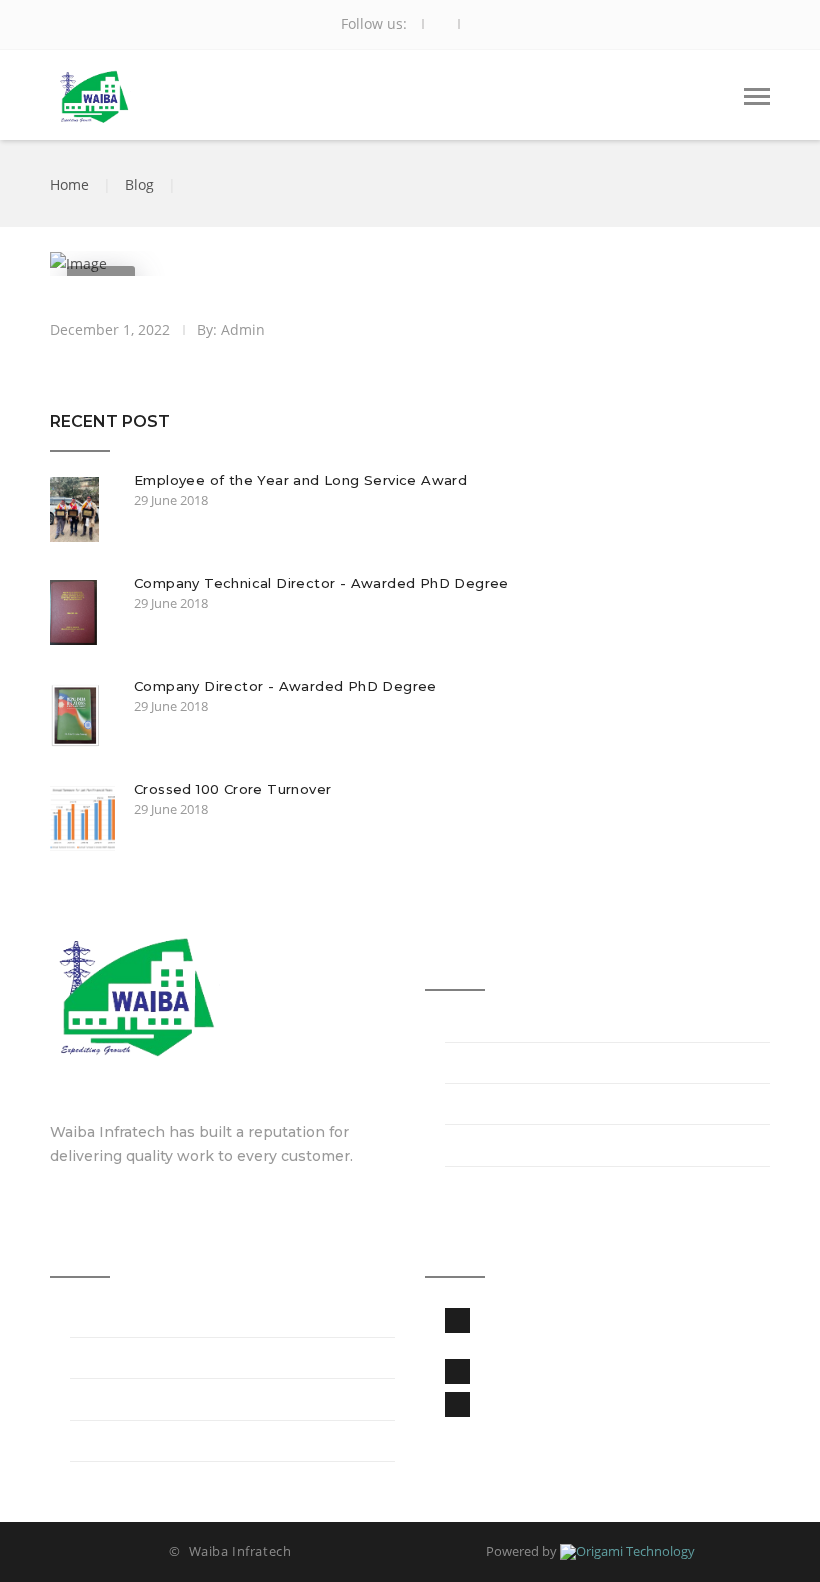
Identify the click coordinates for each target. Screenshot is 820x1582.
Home (69, 184)
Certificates (488, 1106)
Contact (100, 1443)
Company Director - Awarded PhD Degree (285, 686)
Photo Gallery (121, 1360)
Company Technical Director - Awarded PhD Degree (321, 583)
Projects (101, 1319)
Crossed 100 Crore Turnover (232, 789)
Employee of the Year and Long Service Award (300, 480)
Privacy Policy (121, 1402)
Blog (139, 184)
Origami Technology (635, 1551)
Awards (473, 1148)
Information (490, 1065)
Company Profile (509, 1024)
